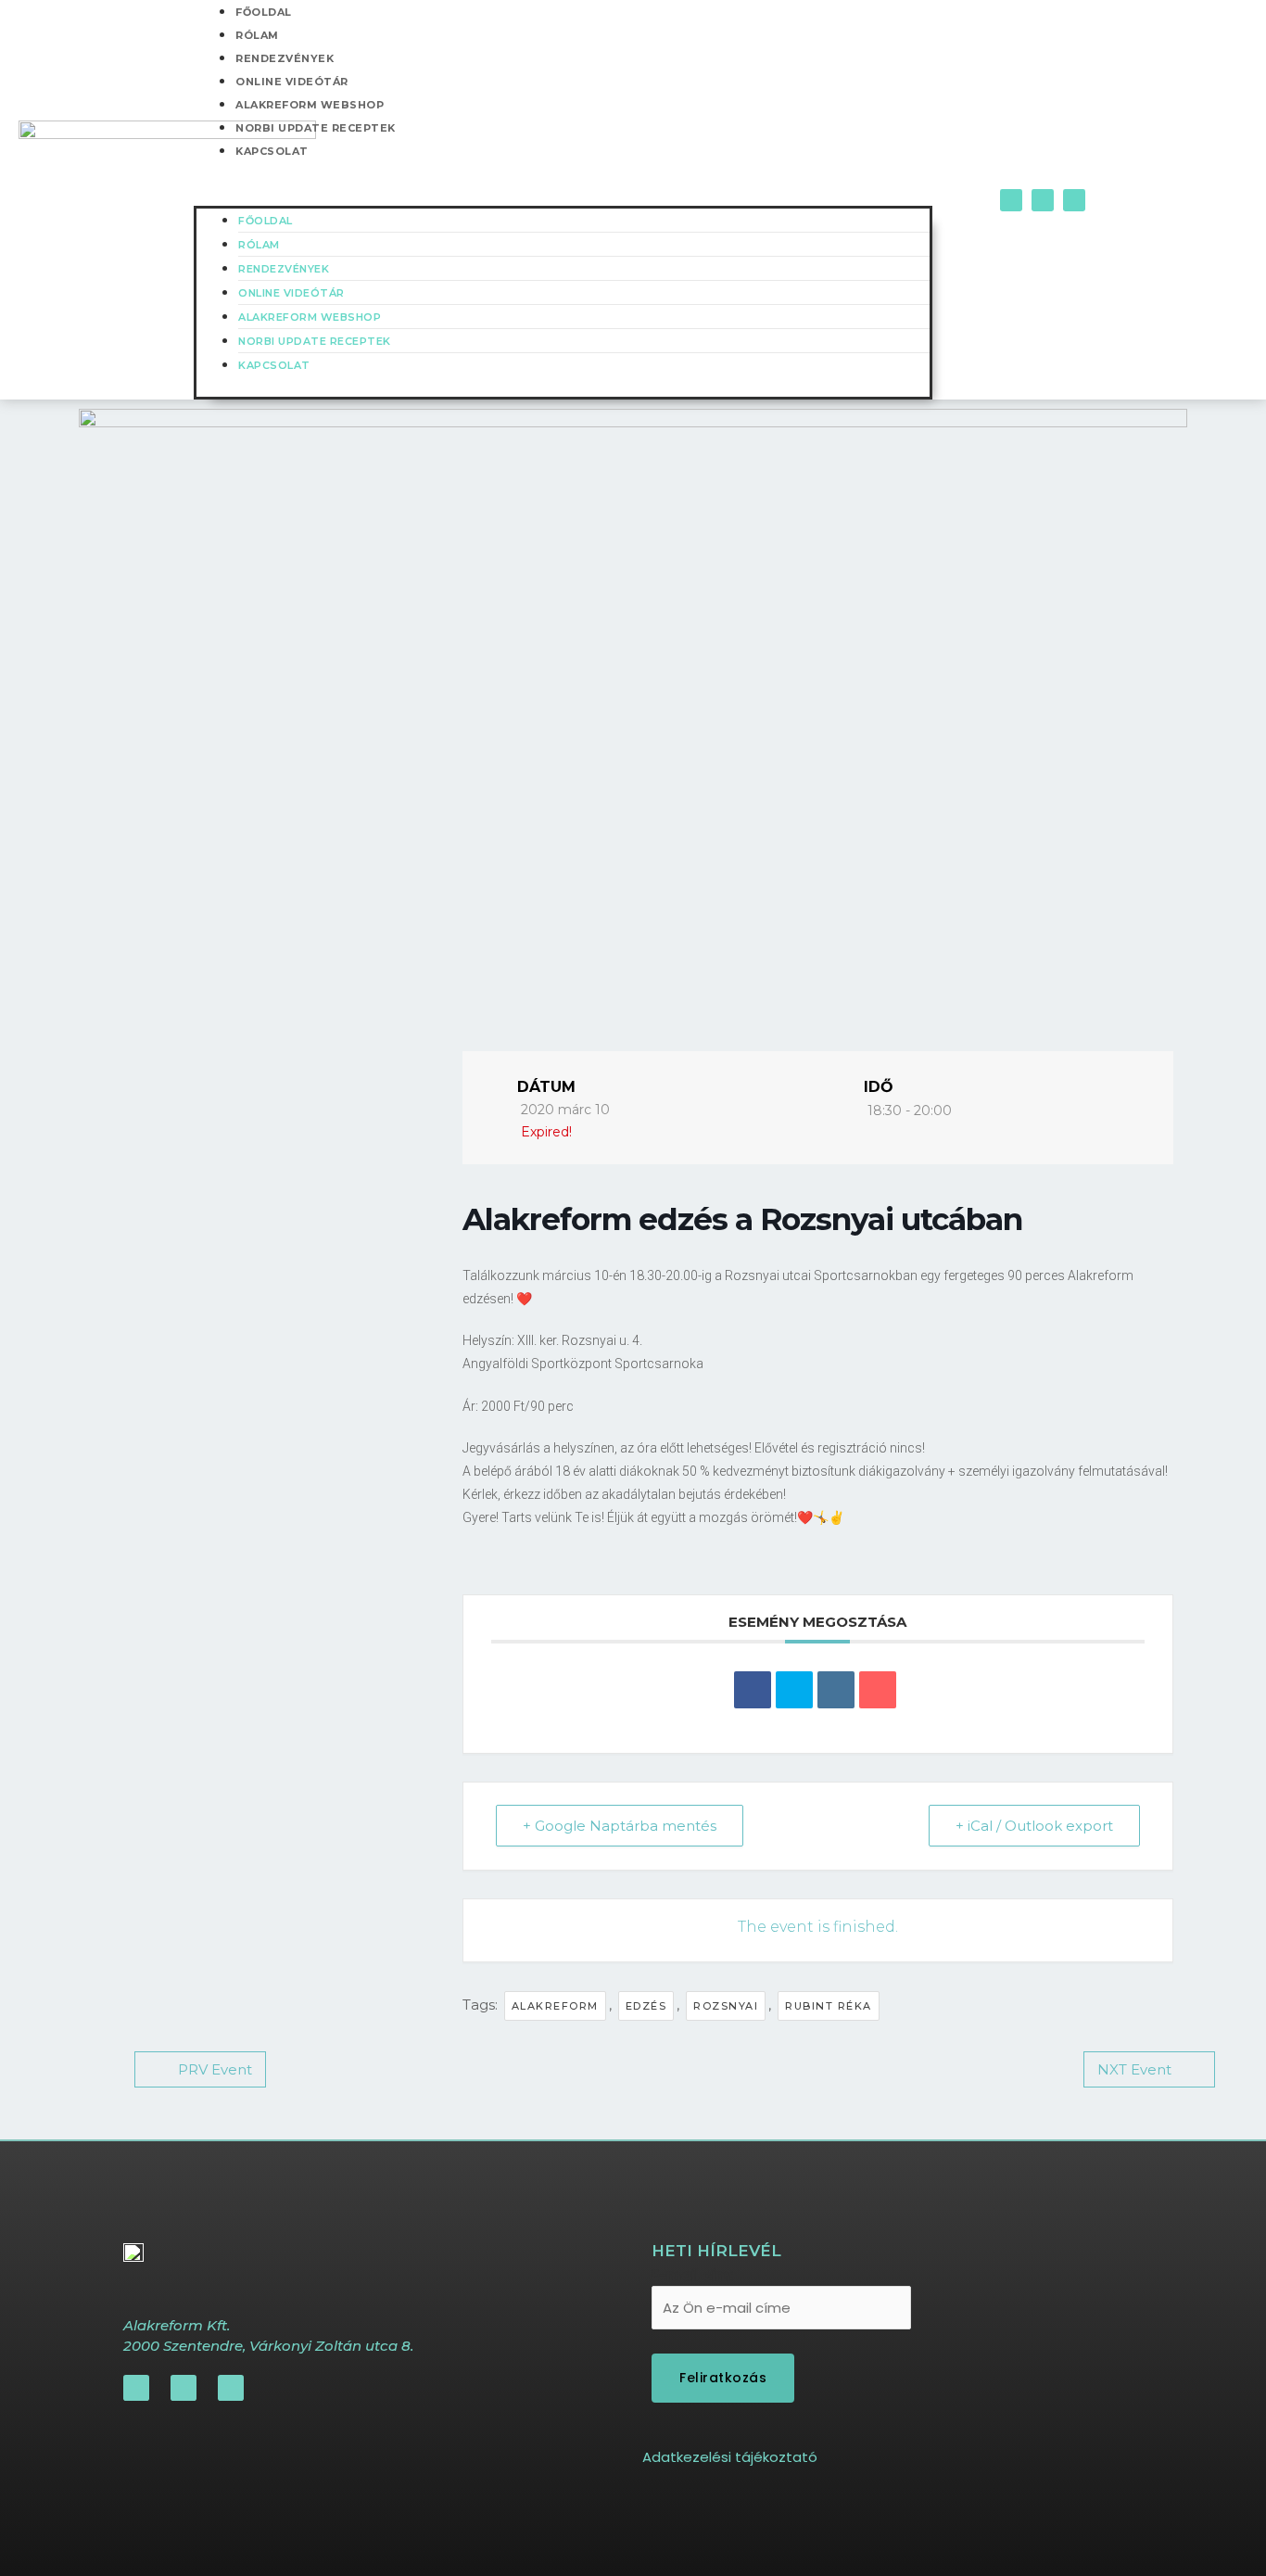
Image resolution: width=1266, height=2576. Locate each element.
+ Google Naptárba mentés (620, 1826)
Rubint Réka (829, 2006)
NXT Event (1134, 2069)
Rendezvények (285, 58)
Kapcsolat (272, 151)
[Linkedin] (836, 1690)
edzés (646, 2006)
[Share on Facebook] (753, 1690)
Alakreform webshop (310, 105)
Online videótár (292, 82)
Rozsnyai (726, 2006)
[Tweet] (794, 1690)
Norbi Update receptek (316, 128)
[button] (563, 195)
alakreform (555, 2006)
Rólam (257, 35)
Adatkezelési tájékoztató (730, 2457)
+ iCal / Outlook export (1034, 1826)
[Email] (878, 1690)
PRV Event (215, 2069)
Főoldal (266, 221)
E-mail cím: (693, 2275)
